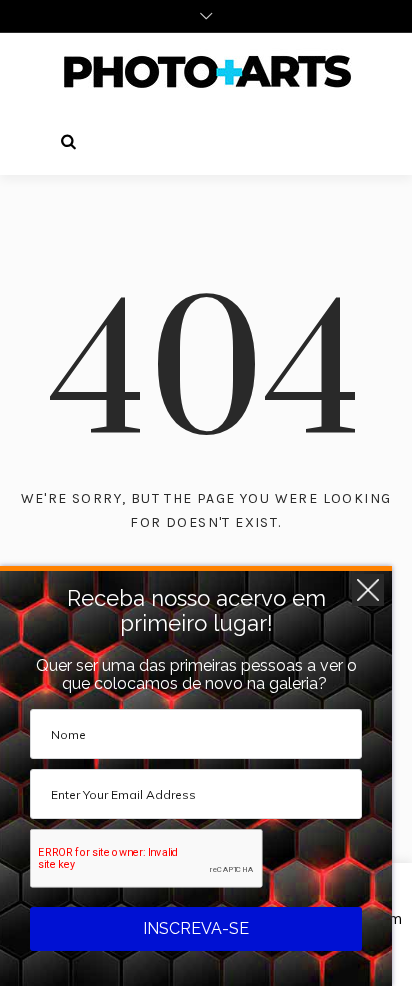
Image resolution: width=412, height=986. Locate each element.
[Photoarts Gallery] (206, 71)
